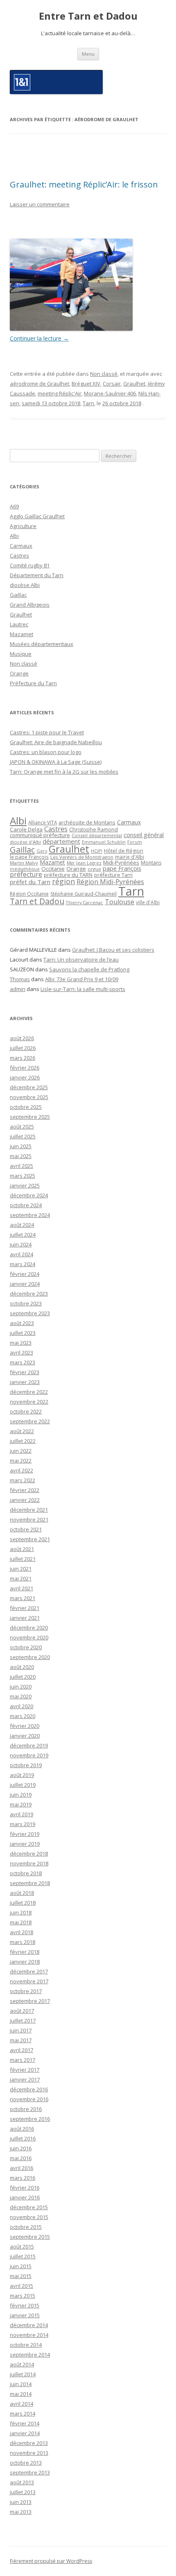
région (63, 881)
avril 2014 (21, 2404)
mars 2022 (23, 1480)
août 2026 (22, 1038)
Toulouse (120, 902)
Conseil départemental (97, 835)
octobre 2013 (26, 2463)
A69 (14, 506)
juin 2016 (21, 2148)
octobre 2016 (26, 2109)
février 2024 (25, 1274)
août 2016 (22, 2129)
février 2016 (25, 2188)
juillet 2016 (23, 2138)
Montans (151, 863)
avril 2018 (21, 1932)
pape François (122, 868)
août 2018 (22, 1893)
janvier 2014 (25, 2433)
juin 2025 (21, 1146)
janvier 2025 (25, 1185)
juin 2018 (21, 1912)
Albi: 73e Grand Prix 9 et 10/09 (82, 979)
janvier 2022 (25, 1500)
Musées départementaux (42, 644)
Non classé (104, 374)
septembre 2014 (30, 2355)
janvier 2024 (25, 1284)
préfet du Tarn (30, 882)
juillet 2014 (23, 2374)
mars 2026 (23, 1058)
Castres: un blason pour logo (46, 752)
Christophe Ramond (94, 830)
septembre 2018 (30, 1883)
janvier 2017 (25, 2079)
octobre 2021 (26, 1529)
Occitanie (53, 869)
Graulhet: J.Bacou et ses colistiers (113, 950)
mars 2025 (23, 1176)
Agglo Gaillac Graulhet (37, 516)
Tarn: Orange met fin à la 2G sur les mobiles (64, 772)
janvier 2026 (25, 1077)
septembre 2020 (30, 1657)
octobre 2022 (26, 1411)
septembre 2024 (30, 1215)
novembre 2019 (29, 1755)
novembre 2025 (29, 1097)
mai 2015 (21, 2276)
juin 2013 (21, 2502)
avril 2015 (21, 2286)
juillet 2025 (23, 1136)
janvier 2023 (25, 1382)
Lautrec (19, 624)
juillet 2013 (23, 2492)
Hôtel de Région (124, 851)
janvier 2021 (25, 1618)
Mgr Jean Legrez (84, 863)
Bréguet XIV (86, 384)
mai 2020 (21, 1696)
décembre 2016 (29, 2089)
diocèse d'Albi (25, 842)
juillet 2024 (23, 1235)
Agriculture (23, 526)
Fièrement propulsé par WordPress (51, 2561)
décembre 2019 (29, 1745)
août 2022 (22, 1431)
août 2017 (22, 2011)
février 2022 (25, 1490)
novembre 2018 (29, 1863)
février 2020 (25, 1726)
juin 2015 (21, 2266)
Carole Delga (26, 829)
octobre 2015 (26, 2227)
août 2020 (22, 1667)
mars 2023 (23, 1362)
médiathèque (25, 869)
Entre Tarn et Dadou (88, 16)
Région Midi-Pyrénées (110, 882)
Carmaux (21, 546)
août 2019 (22, 1775)
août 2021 (22, 1549)
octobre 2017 (26, 1991)
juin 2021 (21, 1569)
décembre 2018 (29, 1854)
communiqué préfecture (40, 835)
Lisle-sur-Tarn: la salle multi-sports (83, 989)
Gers (42, 851)
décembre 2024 (29, 1195)
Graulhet (134, 384)
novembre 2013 (29, 2453)
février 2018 (25, 1952)
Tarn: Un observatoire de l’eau (81, 960)
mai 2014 (21, 2394)
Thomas (20, 979)
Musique (21, 654)
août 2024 (22, 1225)
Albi (14, 536)
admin (18, 989)
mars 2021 (23, 1598)
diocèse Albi (25, 585)
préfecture (26, 874)
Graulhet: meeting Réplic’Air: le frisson (84, 184)
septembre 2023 (30, 1313)
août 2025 (22, 1127)
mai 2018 (21, 1922)
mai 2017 (21, 2040)
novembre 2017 (29, 1981)
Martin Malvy (24, 863)
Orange (19, 673)
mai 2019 (21, 1804)
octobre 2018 (26, 1873)
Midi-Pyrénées (121, 862)
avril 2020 (21, 1706)
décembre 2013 (29, 2443)
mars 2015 (23, 2296)
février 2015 (25, 2305)
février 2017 (25, 2070)
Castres (19, 555)
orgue (94, 869)
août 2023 (22, 1323)
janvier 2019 (25, 1844)
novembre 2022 (29, 1402)
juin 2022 (21, 1451)
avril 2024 (21, 1254)
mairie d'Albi (130, 857)
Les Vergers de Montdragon (82, 857)
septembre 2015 (30, 2237)
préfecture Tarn (113, 875)
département (61, 841)
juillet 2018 (23, 1903)
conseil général (144, 835)
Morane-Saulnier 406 (110, 393)
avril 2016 (21, 2168)
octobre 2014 (26, 2345)
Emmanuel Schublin (104, 842)
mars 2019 (23, 1824)
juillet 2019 (23, 1785)
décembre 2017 (29, 1971)
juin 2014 (21, 2384)
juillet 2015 (23, 2256)
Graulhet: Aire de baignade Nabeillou (56, 742)
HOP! (97, 851)
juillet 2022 (23, 1441)
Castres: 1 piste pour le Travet (47, 732)
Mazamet (21, 634)
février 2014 (25, 2423)
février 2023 (25, 1372)
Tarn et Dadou (37, 901)
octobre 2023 (26, 1303)
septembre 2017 (30, 2001)
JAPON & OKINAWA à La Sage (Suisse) (56, 762)
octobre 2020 (26, 1647)
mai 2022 (21, 1461)
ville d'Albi (148, 902)
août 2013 (22, 2482)
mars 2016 (23, 2178)
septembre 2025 (30, 1117)
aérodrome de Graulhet (39, 384)
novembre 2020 (29, 1637)
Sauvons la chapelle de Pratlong (89, 969)
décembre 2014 (29, 2325)
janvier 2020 (25, 1736)
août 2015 (22, 2246)
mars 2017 (23, 2060)
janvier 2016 (25, 2197)
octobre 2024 (26, 1205)
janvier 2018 (25, 1962)
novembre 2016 (29, 2099)
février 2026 (25, 1068)
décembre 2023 (29, 1294)
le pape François (29, 857)
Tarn (88, 403)
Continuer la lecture (39, 338)
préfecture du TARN (68, 875)
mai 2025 (21, 1156)
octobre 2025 (26, 1107)
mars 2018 (23, 1942)
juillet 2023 (23, 1333)
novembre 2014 (29, 2335)
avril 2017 (21, 2050)
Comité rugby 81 (30, 565)
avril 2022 (21, 1470)
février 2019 (25, 1834)
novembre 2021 (29, 1519)
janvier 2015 (25, 2315)
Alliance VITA (43, 822)
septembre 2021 (30, 1539)
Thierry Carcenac (85, 902)
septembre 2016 (30, 2119)
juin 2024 (21, 1244)
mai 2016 (21, 2158)
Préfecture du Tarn (33, 683)
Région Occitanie (29, 894)
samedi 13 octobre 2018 (51, 403)
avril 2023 (21, 1352)
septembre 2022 (30, 1421)
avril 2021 (21, 1588)
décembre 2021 (29, 1510)
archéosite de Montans (87, 822)
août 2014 (22, 2364)
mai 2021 (21, 1578)
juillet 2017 (23, 2021)
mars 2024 (23, 1264)
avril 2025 (21, 1166)
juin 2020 (21, 1686)
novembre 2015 (29, 2217)
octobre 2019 (26, 1765)
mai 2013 (21, 2512)
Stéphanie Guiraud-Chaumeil (83, 894)
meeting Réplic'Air (60, 393)
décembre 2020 (29, 1628)
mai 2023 (21, 1343)
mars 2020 (23, 1716)
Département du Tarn (37, 575)
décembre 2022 (29, 1392)
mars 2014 (23, 2413)
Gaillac (18, 595)
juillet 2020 (23, 1677)
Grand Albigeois (30, 605)
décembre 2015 (29, 2207)
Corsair (112, 384)
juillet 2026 (23, 1048)
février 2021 (25, 1608)
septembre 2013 (30, 2472)
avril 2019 (21, 1814)
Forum (135, 842)
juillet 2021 (23, 1559)
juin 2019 (21, 1795)
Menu (88, 54)
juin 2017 (21, 2030)
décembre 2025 (29, 1087)
